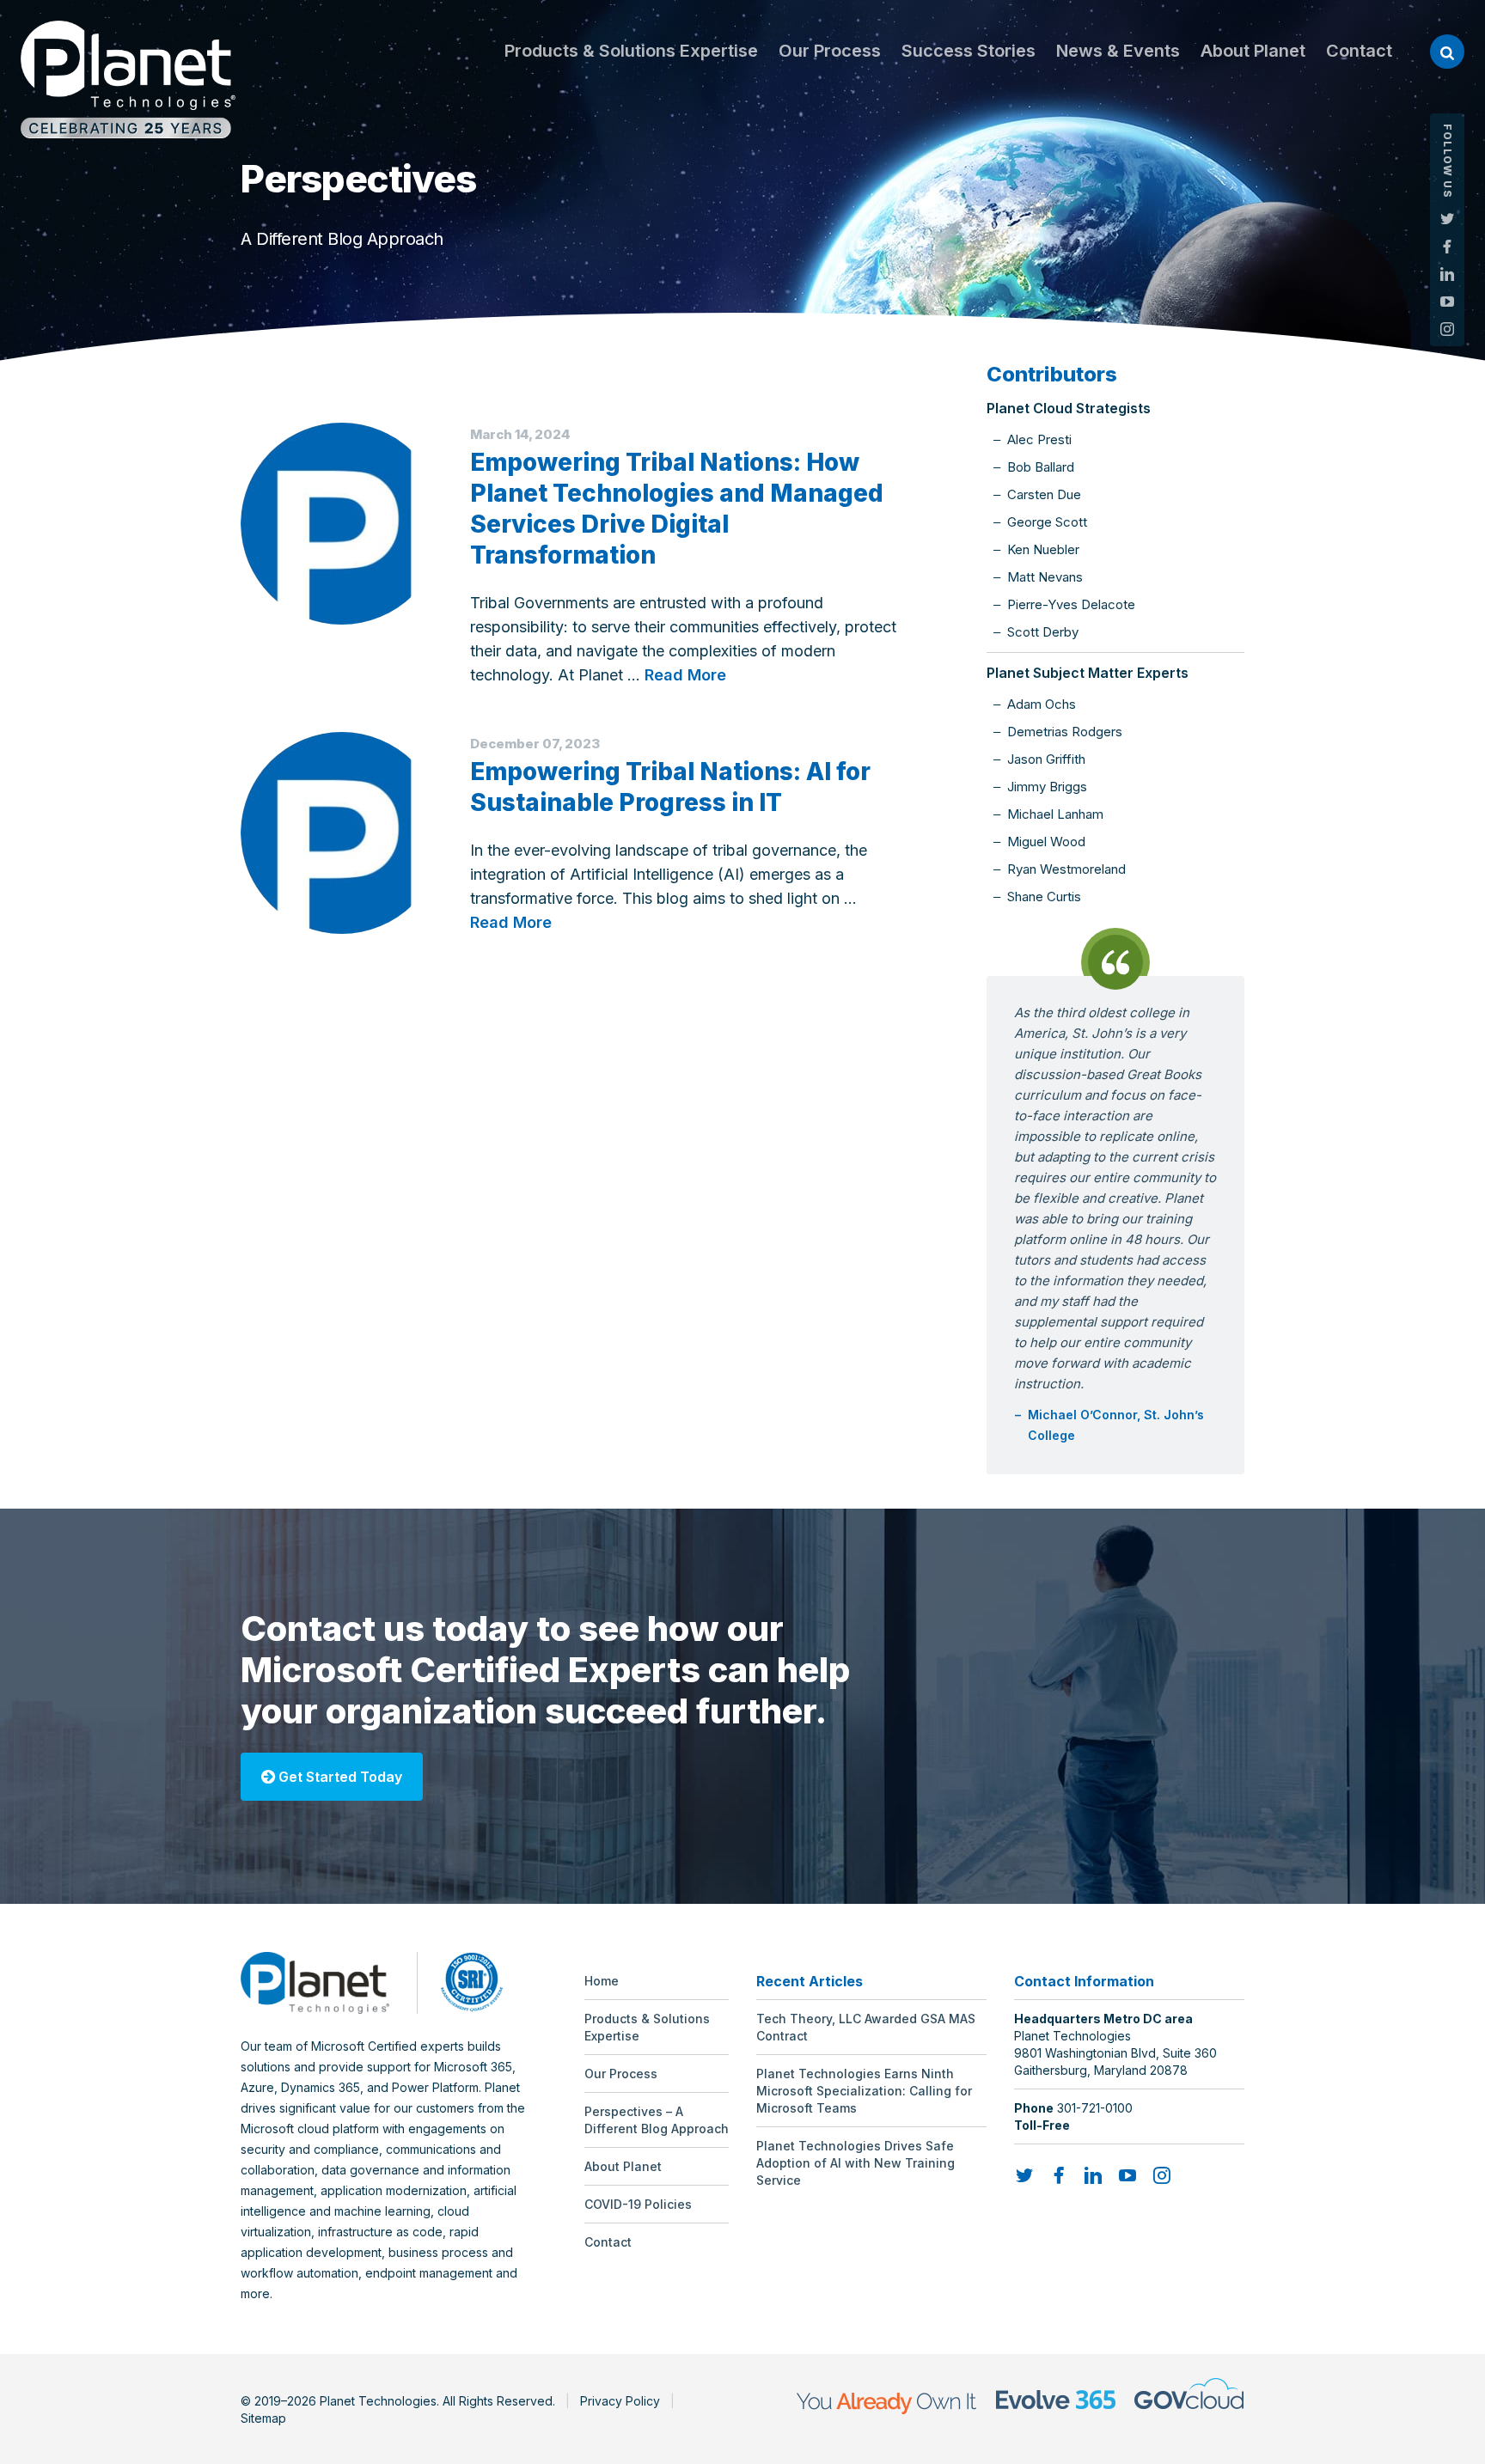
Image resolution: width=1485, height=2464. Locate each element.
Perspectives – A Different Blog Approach (657, 2120)
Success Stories (969, 51)
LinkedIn (1447, 274)
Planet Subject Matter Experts (1088, 673)
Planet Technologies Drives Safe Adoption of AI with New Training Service (856, 2163)
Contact (1359, 51)
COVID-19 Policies (638, 2204)
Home (602, 1981)
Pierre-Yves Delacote (1071, 604)
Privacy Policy (620, 2401)
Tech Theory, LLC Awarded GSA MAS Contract (866, 2027)
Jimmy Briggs (1047, 787)
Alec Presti (1039, 439)
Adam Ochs (1042, 704)
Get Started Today (339, 1777)
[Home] (128, 79)
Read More (685, 675)
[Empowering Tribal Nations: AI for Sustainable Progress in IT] (342, 833)
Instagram (1447, 329)
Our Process (830, 51)
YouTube (1447, 302)
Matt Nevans (1045, 577)
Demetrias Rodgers (1065, 732)
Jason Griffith (1046, 759)
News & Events (1118, 51)
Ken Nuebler (1043, 549)
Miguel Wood (1046, 842)
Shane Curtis (1044, 897)
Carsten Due (1044, 494)
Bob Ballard (1041, 467)
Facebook (1447, 247)
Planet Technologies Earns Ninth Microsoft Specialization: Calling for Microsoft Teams (864, 2091)
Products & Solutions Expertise (631, 51)
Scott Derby (1043, 632)
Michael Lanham (1055, 814)
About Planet (1253, 51)
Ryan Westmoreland (1066, 869)
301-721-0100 (1095, 2108)
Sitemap (263, 2418)
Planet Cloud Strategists (1069, 408)
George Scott (1047, 522)
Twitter (1447, 219)
